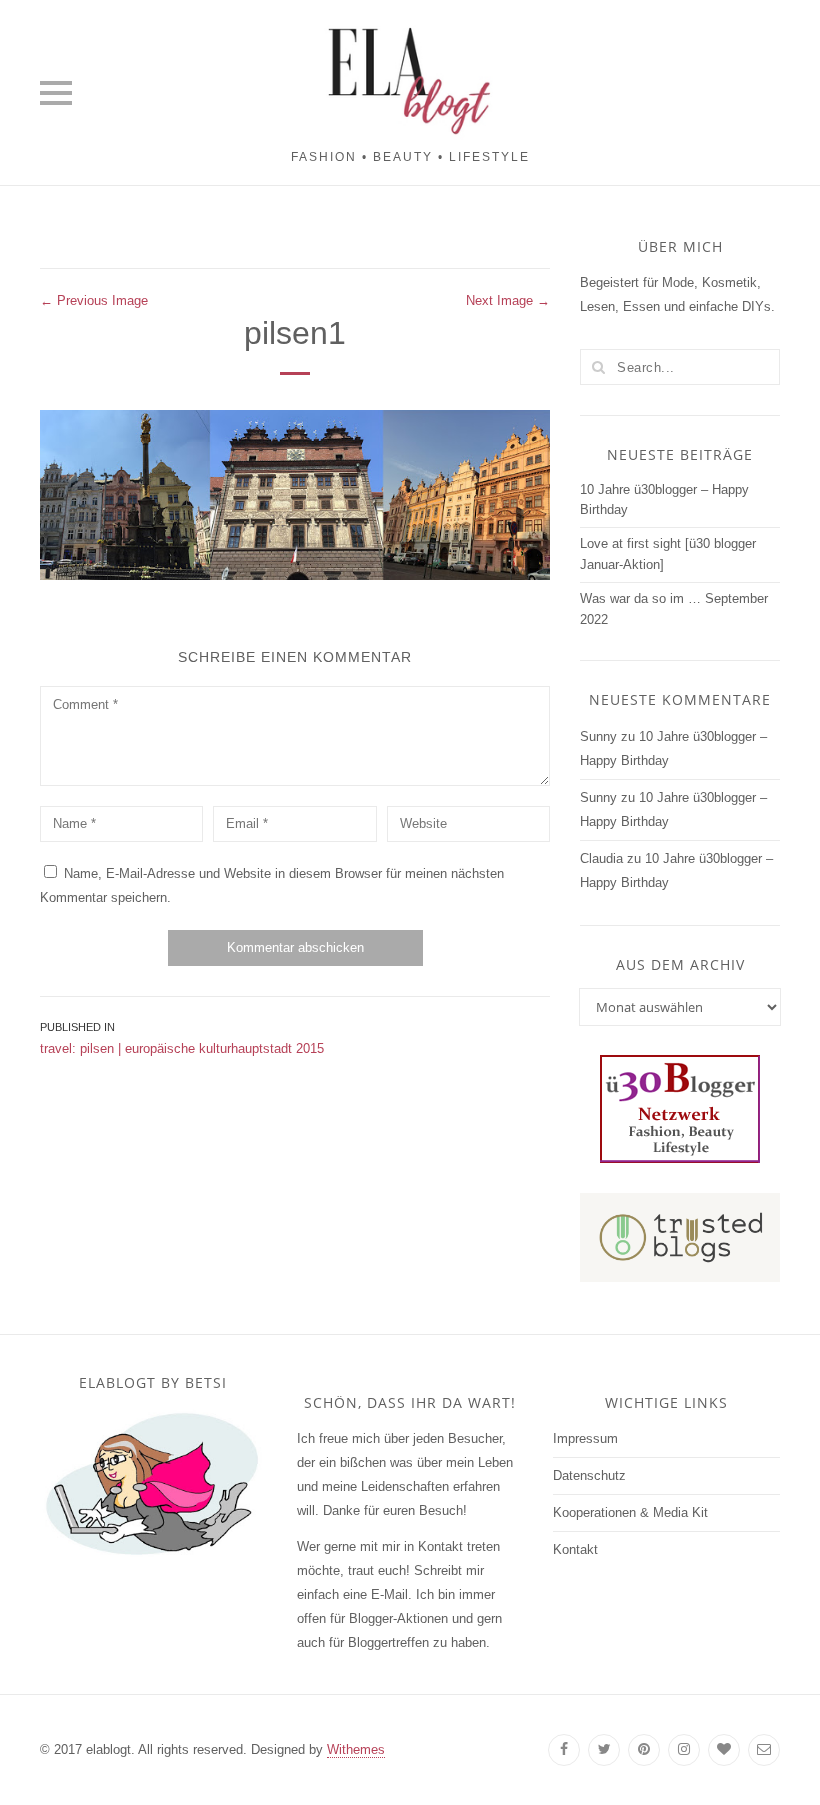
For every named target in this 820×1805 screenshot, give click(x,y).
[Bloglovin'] (724, 1750)
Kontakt (575, 1549)
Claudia (601, 858)
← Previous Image (94, 300)
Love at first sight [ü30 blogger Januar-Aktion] (668, 554)
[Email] (764, 1750)
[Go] (598, 367)
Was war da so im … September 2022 (674, 609)
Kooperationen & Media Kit (630, 1512)
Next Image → (508, 300)
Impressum (585, 1438)
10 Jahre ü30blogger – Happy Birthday (664, 500)
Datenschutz (589, 1475)
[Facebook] (564, 1750)
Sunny (598, 736)
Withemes (356, 1749)
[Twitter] (604, 1750)
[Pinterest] (644, 1750)
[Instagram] (684, 1750)
